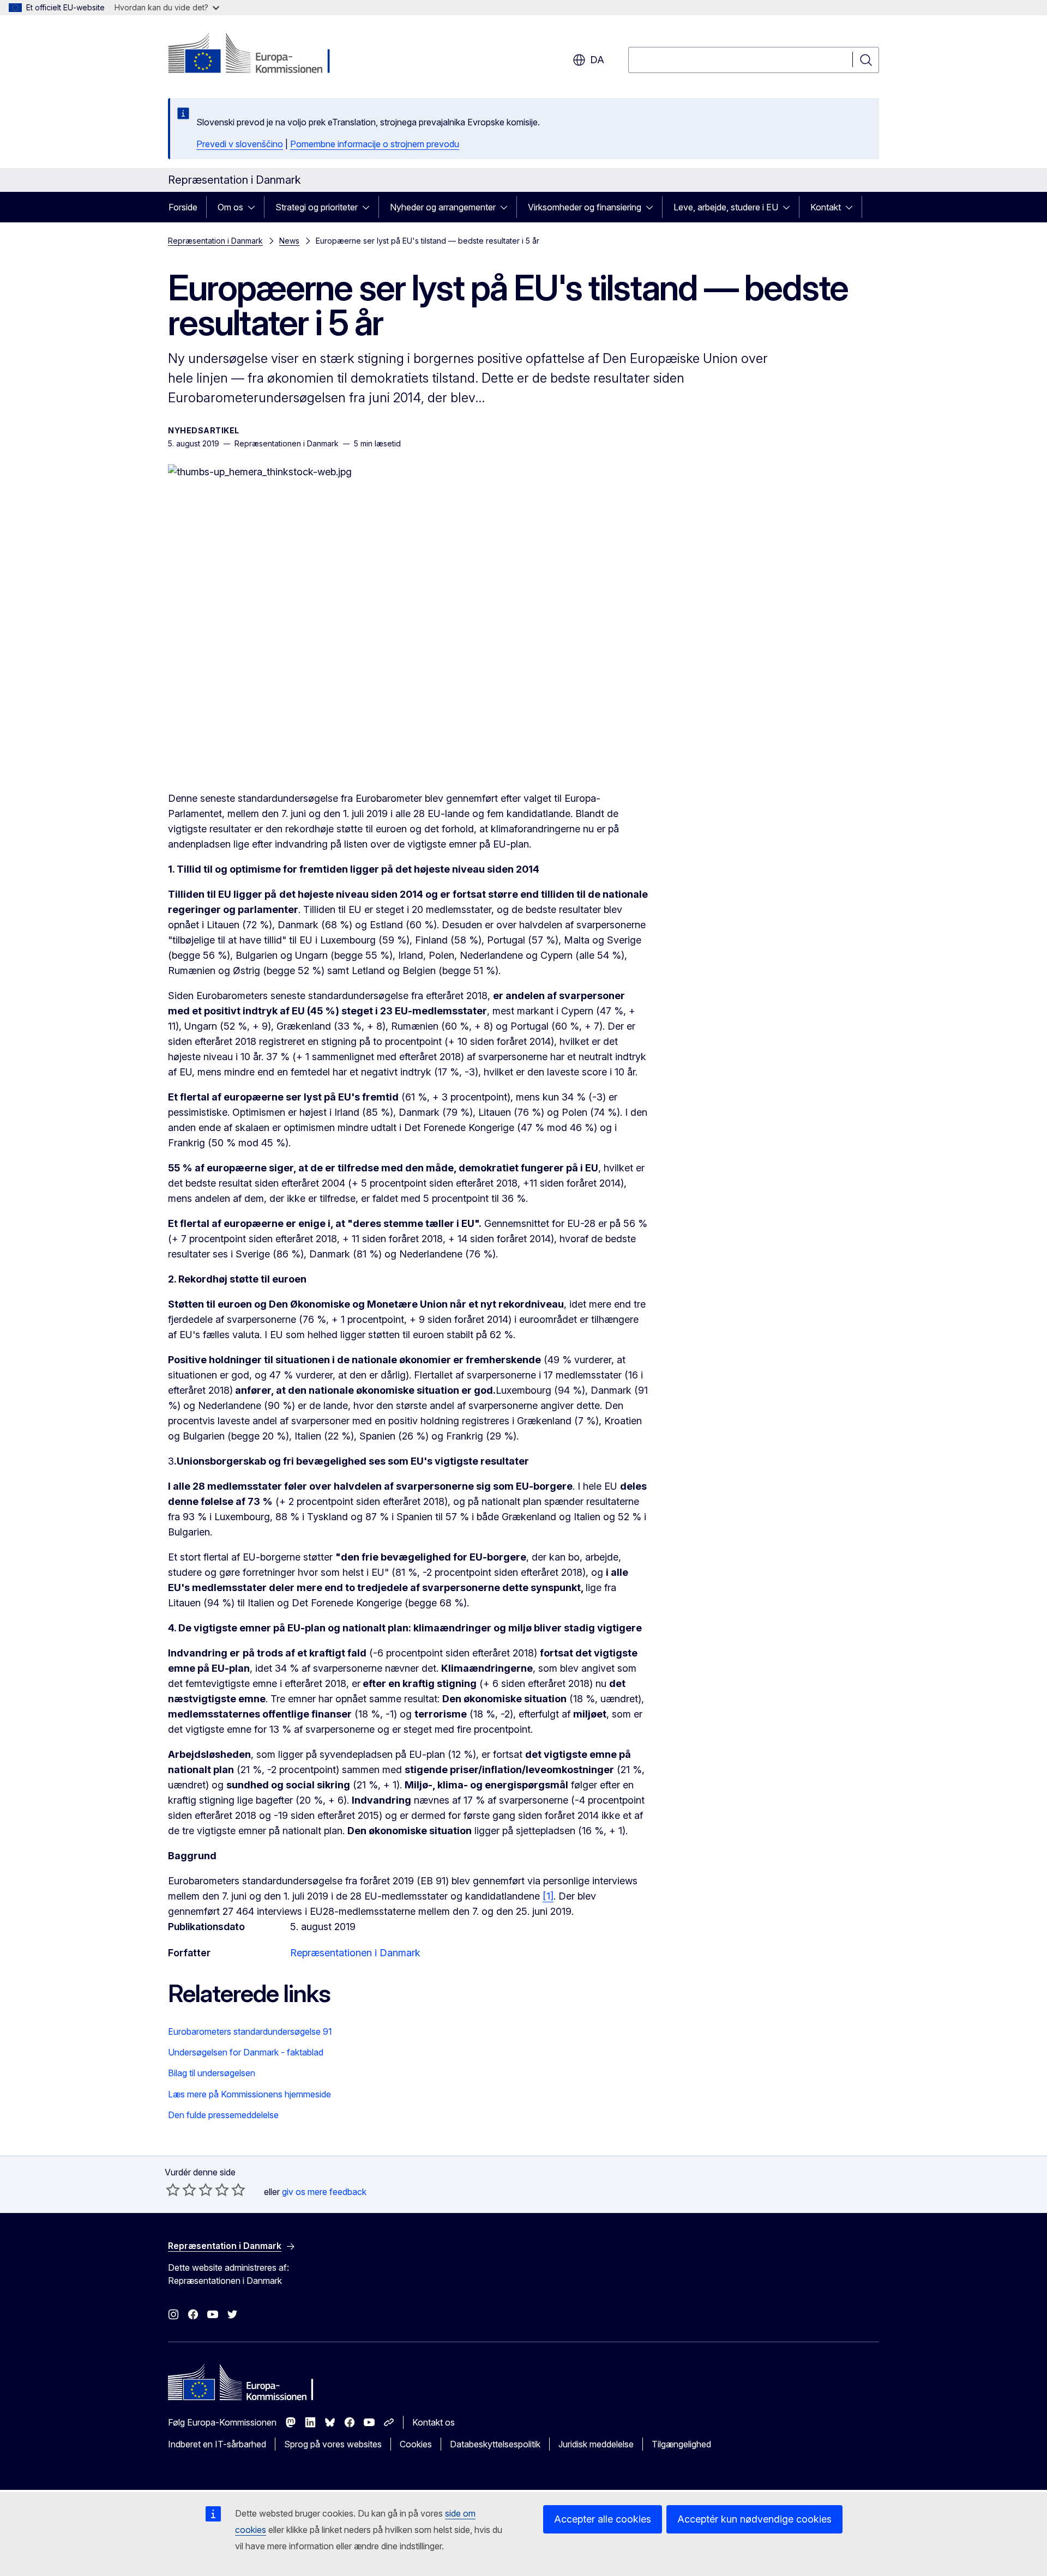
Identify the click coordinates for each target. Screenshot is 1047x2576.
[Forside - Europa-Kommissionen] (256, 55)
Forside (183, 207)
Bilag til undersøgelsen (212, 2073)
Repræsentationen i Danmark (355, 1953)
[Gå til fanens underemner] (255, 207)
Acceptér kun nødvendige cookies (754, 2519)
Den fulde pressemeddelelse (223, 2115)
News (289, 241)
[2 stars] (181, 2190)
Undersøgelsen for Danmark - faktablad (246, 2052)
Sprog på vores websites (333, 2444)
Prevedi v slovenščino (240, 144)
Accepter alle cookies (603, 2519)
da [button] (597, 60)
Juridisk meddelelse (596, 2444)
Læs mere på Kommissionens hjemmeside (249, 2094)
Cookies (416, 2444)
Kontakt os (434, 2422)
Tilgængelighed (681, 2444)
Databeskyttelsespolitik (495, 2444)
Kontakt (826, 207)
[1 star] (173, 2190)
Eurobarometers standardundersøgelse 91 (250, 2031)
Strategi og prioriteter (317, 207)
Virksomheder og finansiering (585, 207)
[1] (548, 1896)
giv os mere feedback (324, 2192)
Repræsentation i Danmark (215, 241)
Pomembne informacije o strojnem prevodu (375, 144)
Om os (230, 207)
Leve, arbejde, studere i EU (726, 207)
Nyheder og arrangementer (443, 207)
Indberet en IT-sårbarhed (217, 2444)
